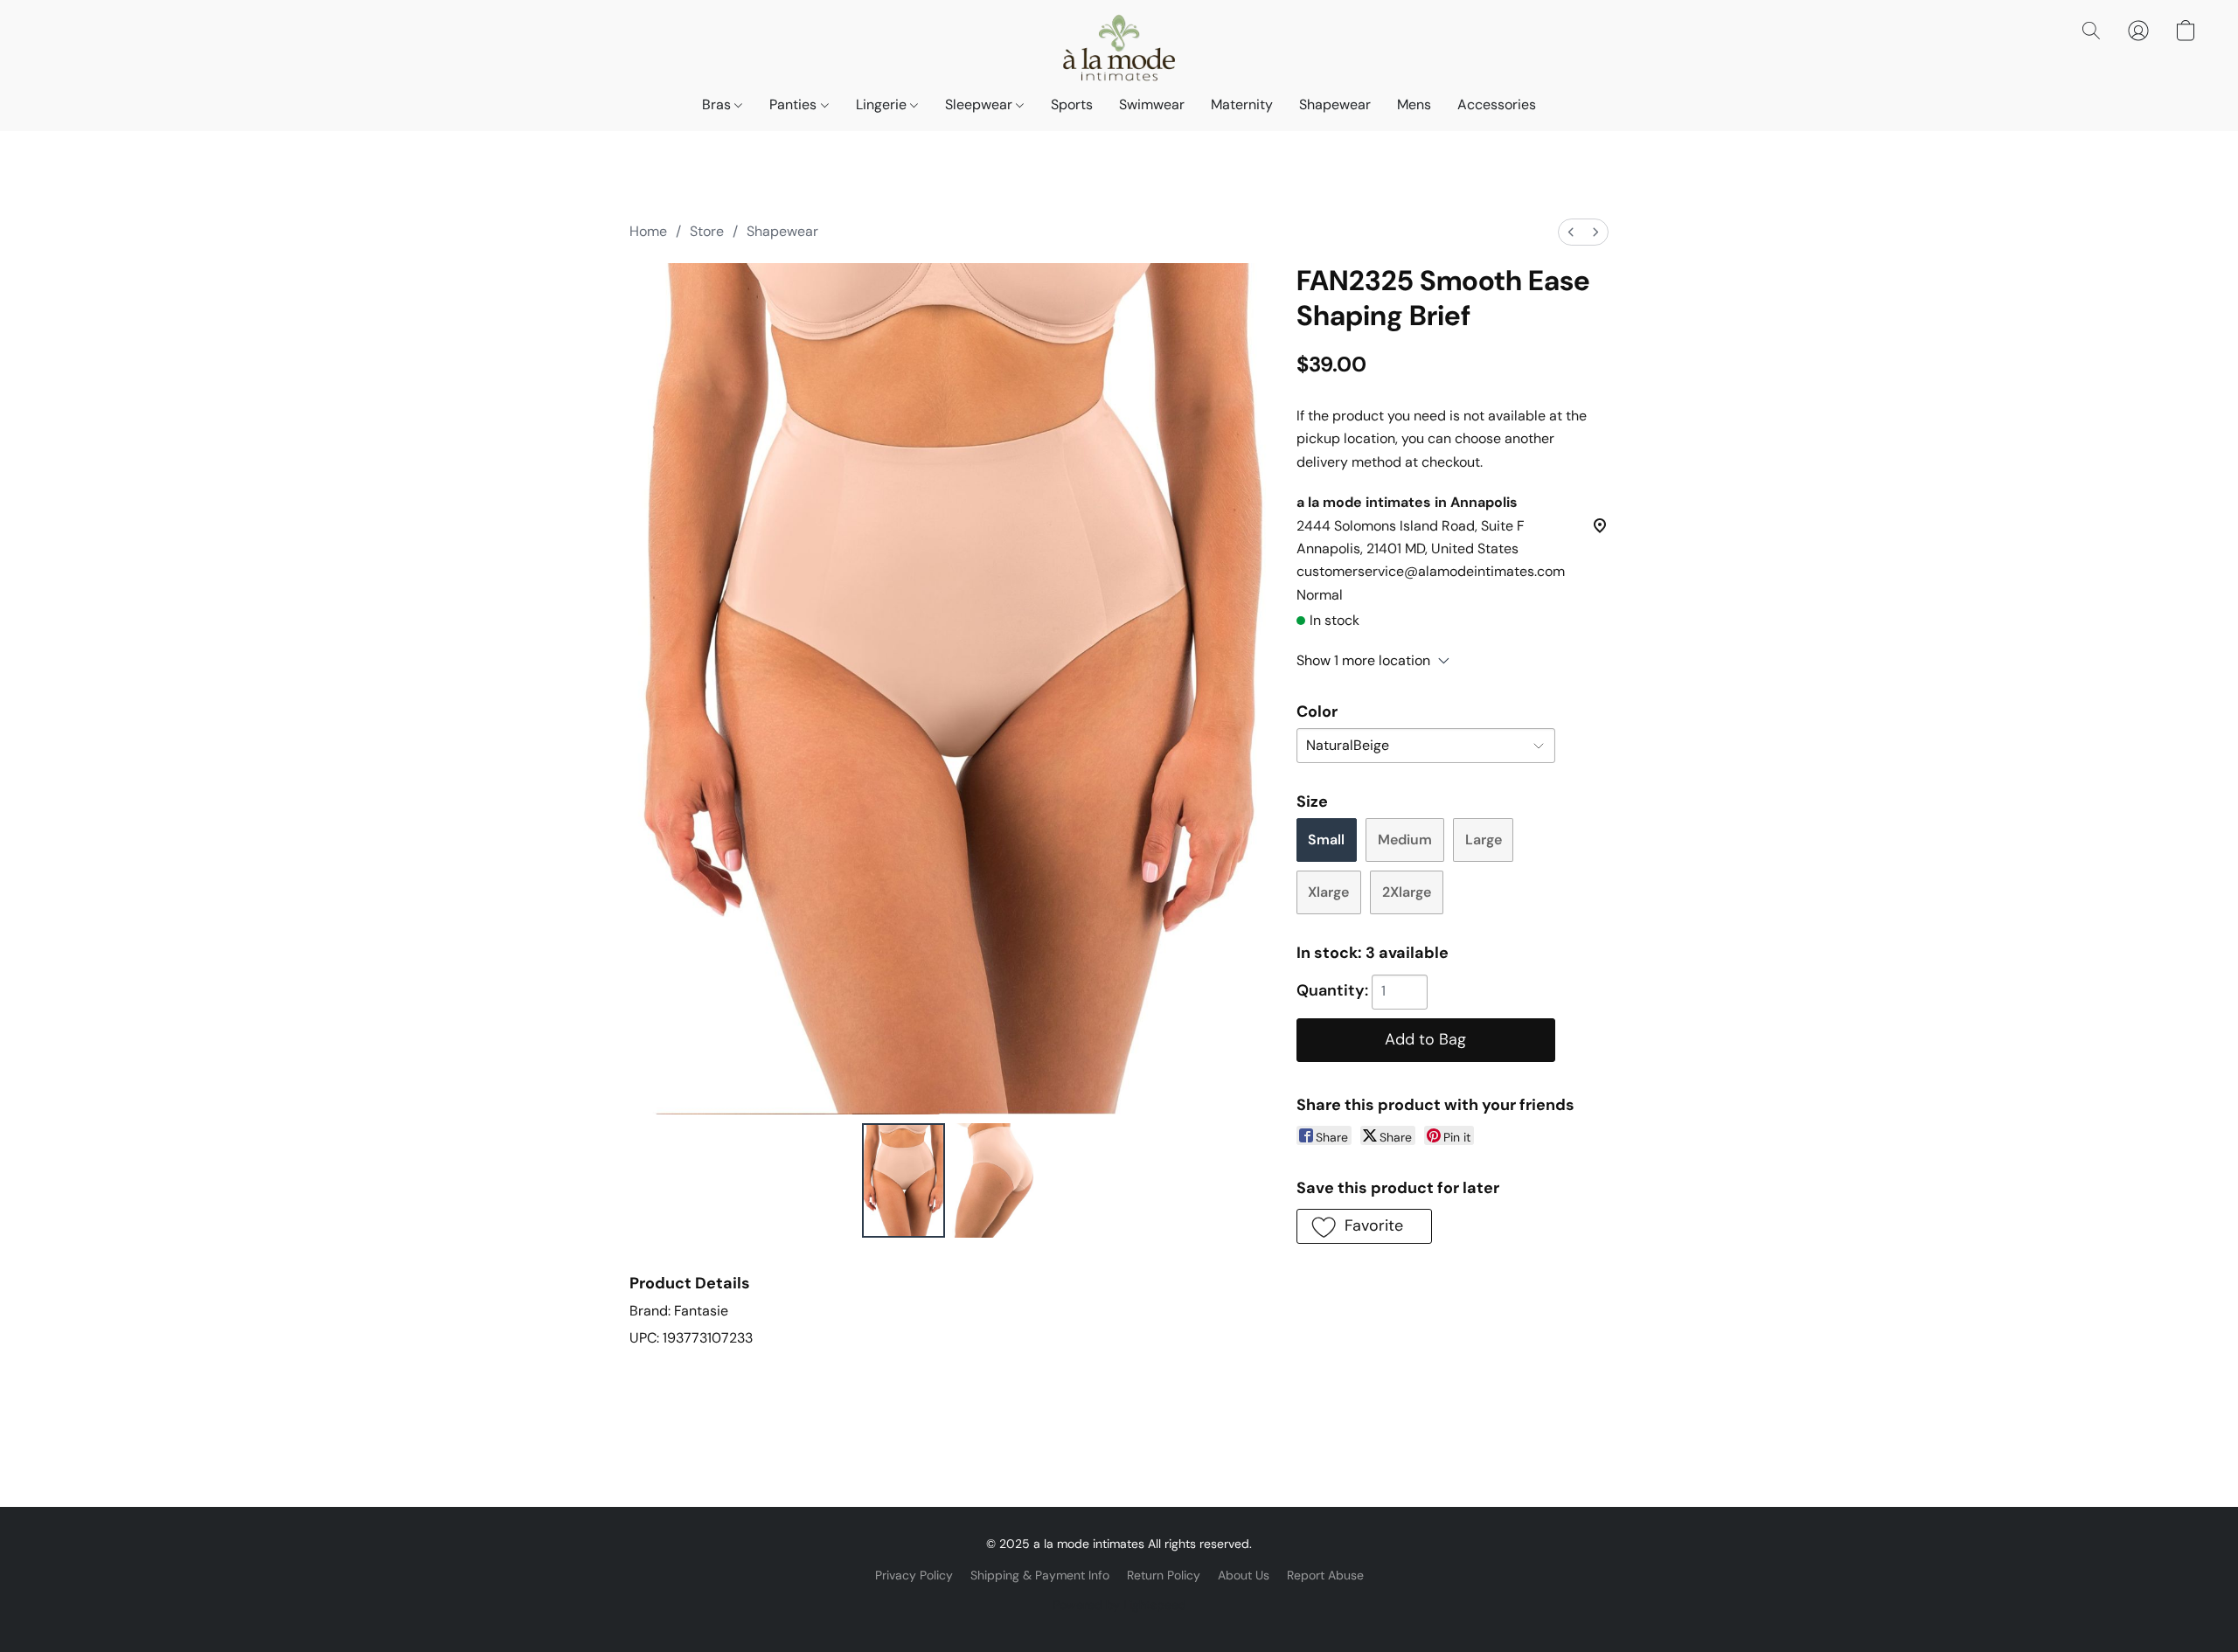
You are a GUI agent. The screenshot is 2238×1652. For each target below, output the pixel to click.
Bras (718, 104)
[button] (1119, 48)
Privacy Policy (914, 1575)
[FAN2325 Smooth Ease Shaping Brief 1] (994, 1180)
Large (1484, 840)
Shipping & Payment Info (1040, 1575)
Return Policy (1164, 1575)
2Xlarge (1407, 892)
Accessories (1497, 104)
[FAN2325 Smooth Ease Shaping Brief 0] (904, 1180)
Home (648, 231)
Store (707, 231)
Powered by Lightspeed (1119, 1605)
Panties (795, 104)
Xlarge (1328, 892)
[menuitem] (1571, 232)
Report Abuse (1325, 1575)
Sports (1072, 104)
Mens (1414, 104)
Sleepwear (980, 104)
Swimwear (1152, 104)
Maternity (1242, 104)
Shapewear (1335, 104)
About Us (1244, 1575)
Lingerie (883, 104)
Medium (1405, 840)
